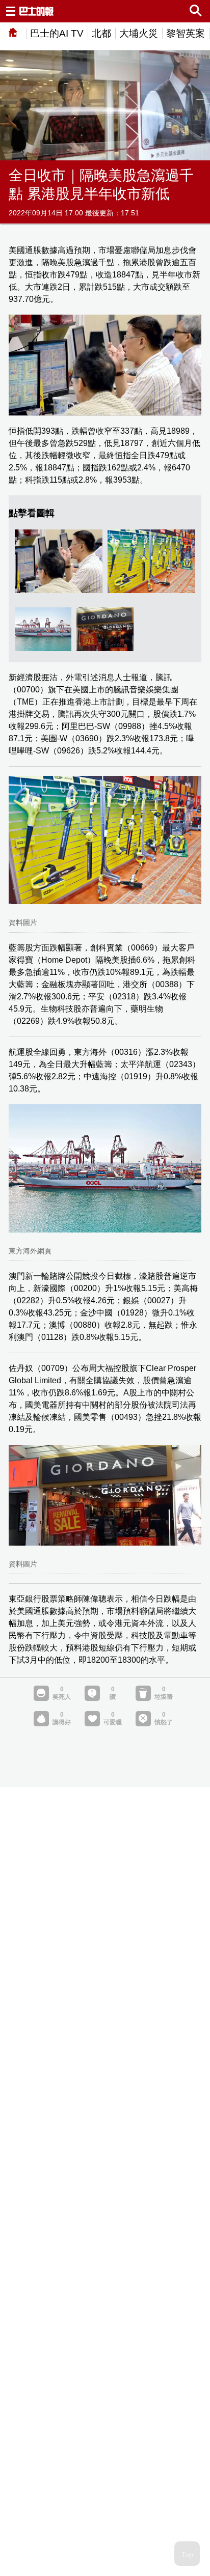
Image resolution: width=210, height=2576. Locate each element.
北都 (101, 33)
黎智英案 (186, 33)
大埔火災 (139, 33)
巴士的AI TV (57, 33)
